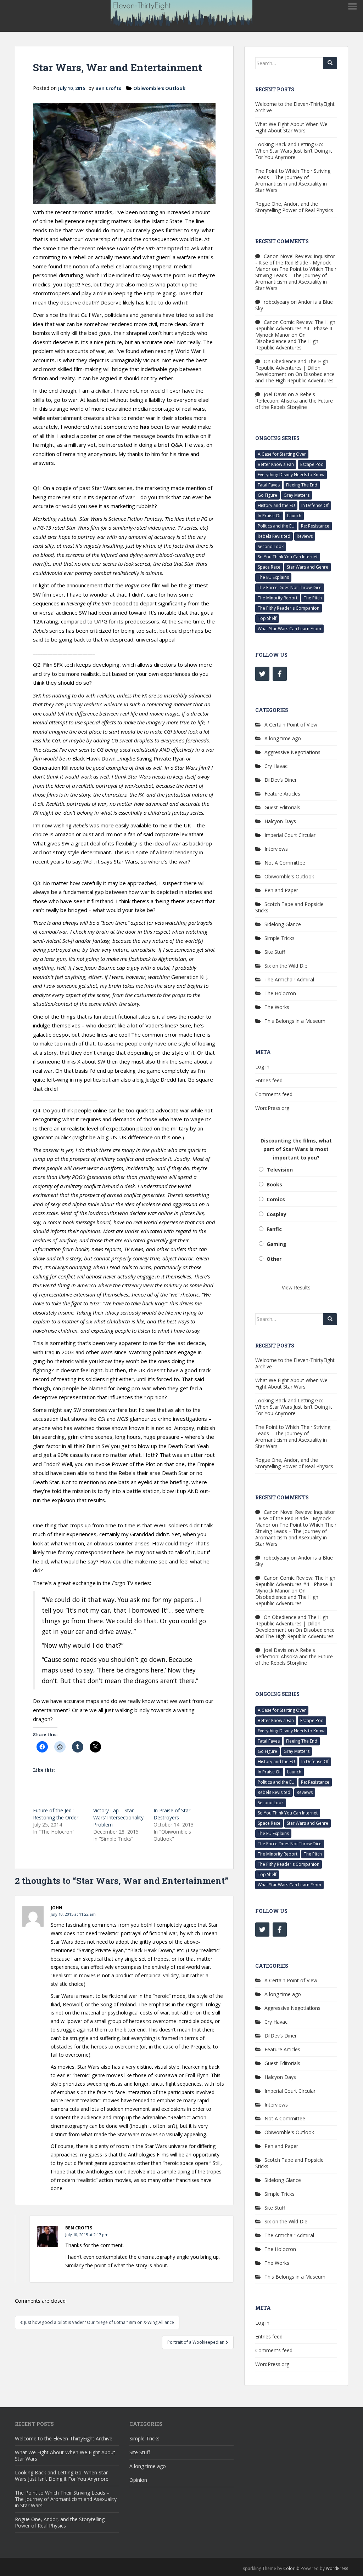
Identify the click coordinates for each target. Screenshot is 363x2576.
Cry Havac (276, 766)
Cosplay (277, 1214)
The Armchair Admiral (289, 979)
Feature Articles (282, 794)
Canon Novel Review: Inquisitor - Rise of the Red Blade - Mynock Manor (295, 263)
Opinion (138, 2480)
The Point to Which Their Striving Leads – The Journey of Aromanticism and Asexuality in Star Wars (293, 180)
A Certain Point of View (291, 725)
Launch (294, 516)
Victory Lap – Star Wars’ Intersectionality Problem (118, 1817)
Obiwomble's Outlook (159, 88)
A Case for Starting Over (282, 454)
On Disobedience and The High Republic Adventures (287, 341)
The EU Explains (273, 577)
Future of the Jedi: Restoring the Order (56, 1814)
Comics (276, 1199)
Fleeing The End (302, 485)
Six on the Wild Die (286, 966)
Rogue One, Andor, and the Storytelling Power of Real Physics (294, 207)
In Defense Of (315, 505)
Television (280, 1170)
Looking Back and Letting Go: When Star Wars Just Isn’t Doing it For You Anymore (294, 151)
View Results (296, 1287)
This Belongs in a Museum (295, 1021)
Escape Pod (312, 464)
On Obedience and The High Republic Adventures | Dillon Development (292, 368)
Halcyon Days (280, 821)
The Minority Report (278, 598)
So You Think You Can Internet (288, 557)
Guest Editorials (282, 807)
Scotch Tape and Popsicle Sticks (289, 907)
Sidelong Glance (283, 924)
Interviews (276, 849)
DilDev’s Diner (281, 780)
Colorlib (291, 2568)
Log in (262, 1067)
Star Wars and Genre (308, 567)
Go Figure (267, 495)
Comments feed (274, 1094)
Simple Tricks (280, 938)
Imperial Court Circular (290, 835)
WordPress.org (272, 1108)
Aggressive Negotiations (292, 752)
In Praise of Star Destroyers (172, 1814)
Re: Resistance (315, 526)
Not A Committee (285, 863)
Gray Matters (297, 495)
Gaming (277, 1244)
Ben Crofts (108, 88)
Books (274, 1184)
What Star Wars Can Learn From (289, 629)
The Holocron (280, 993)
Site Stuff (275, 952)
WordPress (337, 2568)
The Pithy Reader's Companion (289, 608)
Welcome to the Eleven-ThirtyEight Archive (295, 107)
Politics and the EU (276, 526)
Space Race (269, 567)
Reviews (305, 536)
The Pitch (313, 598)
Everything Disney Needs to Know (291, 475)
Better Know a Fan (276, 464)
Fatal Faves (269, 485)
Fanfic (274, 1229)
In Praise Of (269, 516)
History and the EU (276, 505)
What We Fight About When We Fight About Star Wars (291, 127)
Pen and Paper (281, 890)
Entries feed (269, 1080)
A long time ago (283, 738)
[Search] (330, 63)
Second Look (271, 546)
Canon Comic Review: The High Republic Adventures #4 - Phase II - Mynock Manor (295, 328)
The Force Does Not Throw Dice (290, 588)
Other (274, 1259)
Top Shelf (267, 618)
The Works (277, 1007)
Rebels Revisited (274, 536)
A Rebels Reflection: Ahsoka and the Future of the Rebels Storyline (294, 401)
